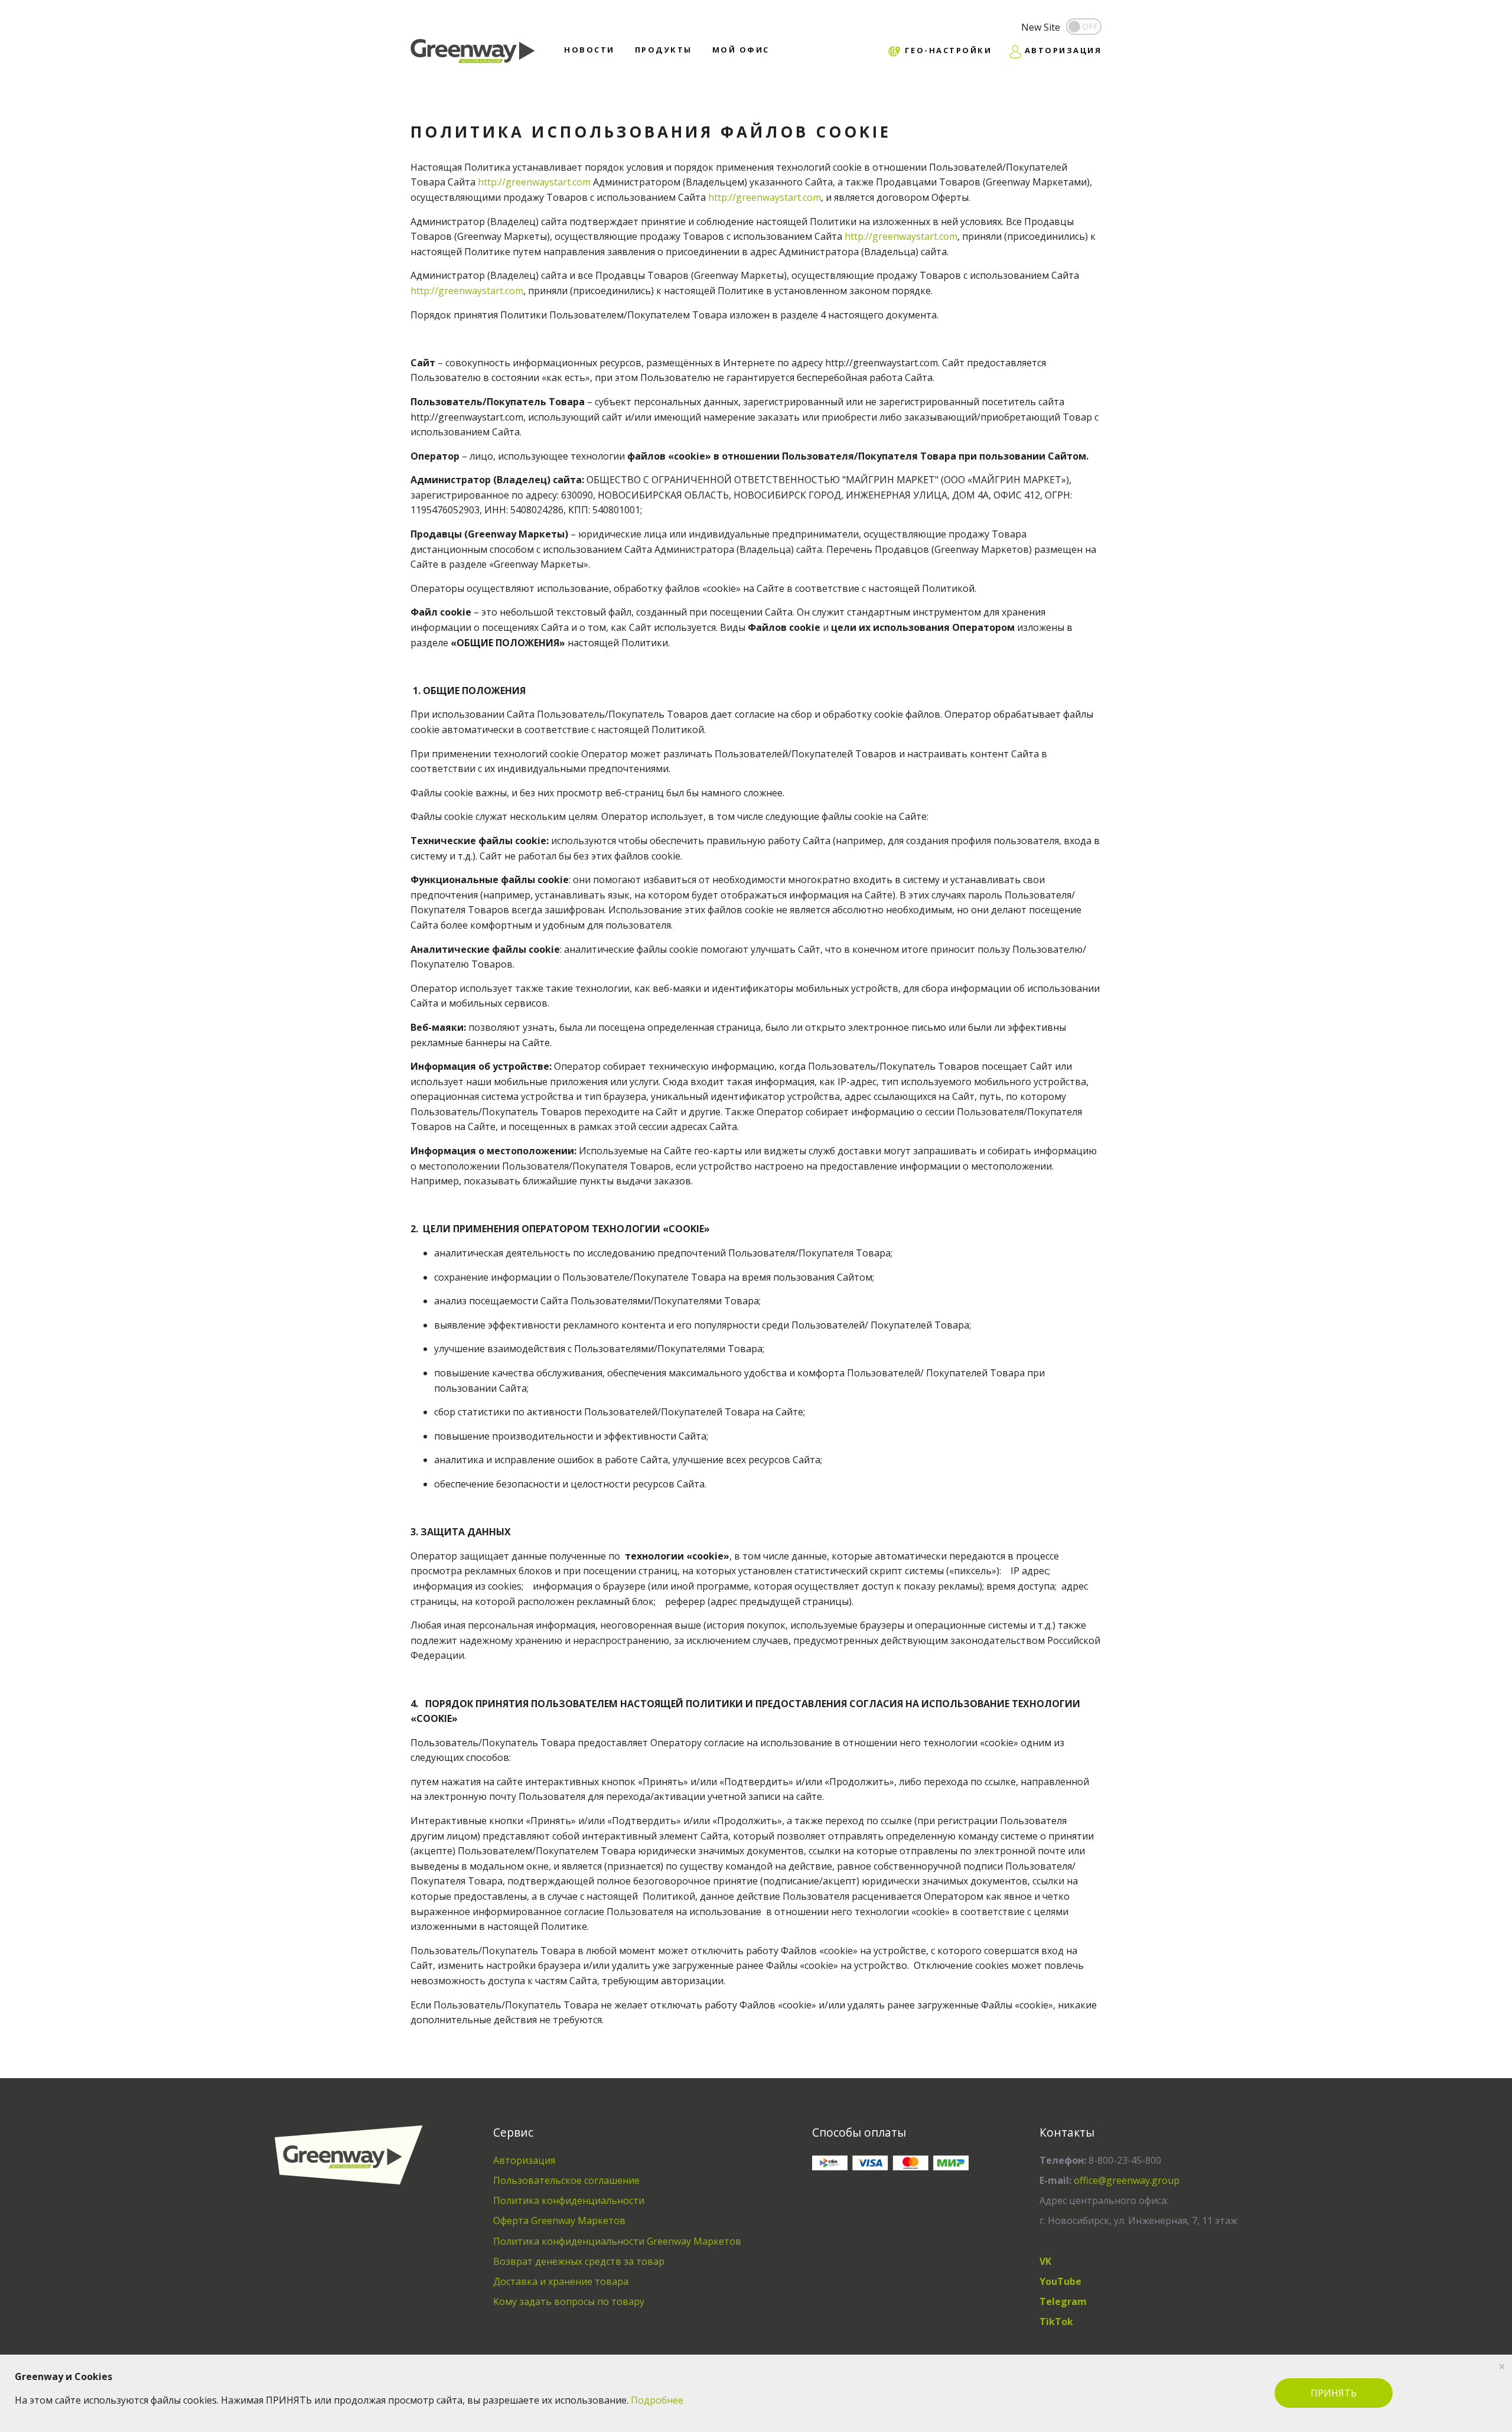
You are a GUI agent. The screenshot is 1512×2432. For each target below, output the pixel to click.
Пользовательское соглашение (566, 2180)
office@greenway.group (1127, 2180)
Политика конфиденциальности (569, 2200)
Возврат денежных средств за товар (579, 2261)
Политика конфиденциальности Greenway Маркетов (617, 2241)
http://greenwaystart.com (534, 182)
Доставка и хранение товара (561, 2281)
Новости (589, 50)
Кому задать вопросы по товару (569, 2301)
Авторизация (524, 2160)
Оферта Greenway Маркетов (559, 2221)
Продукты (664, 50)
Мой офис (741, 50)
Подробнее (657, 2400)
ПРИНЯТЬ (1334, 2393)
